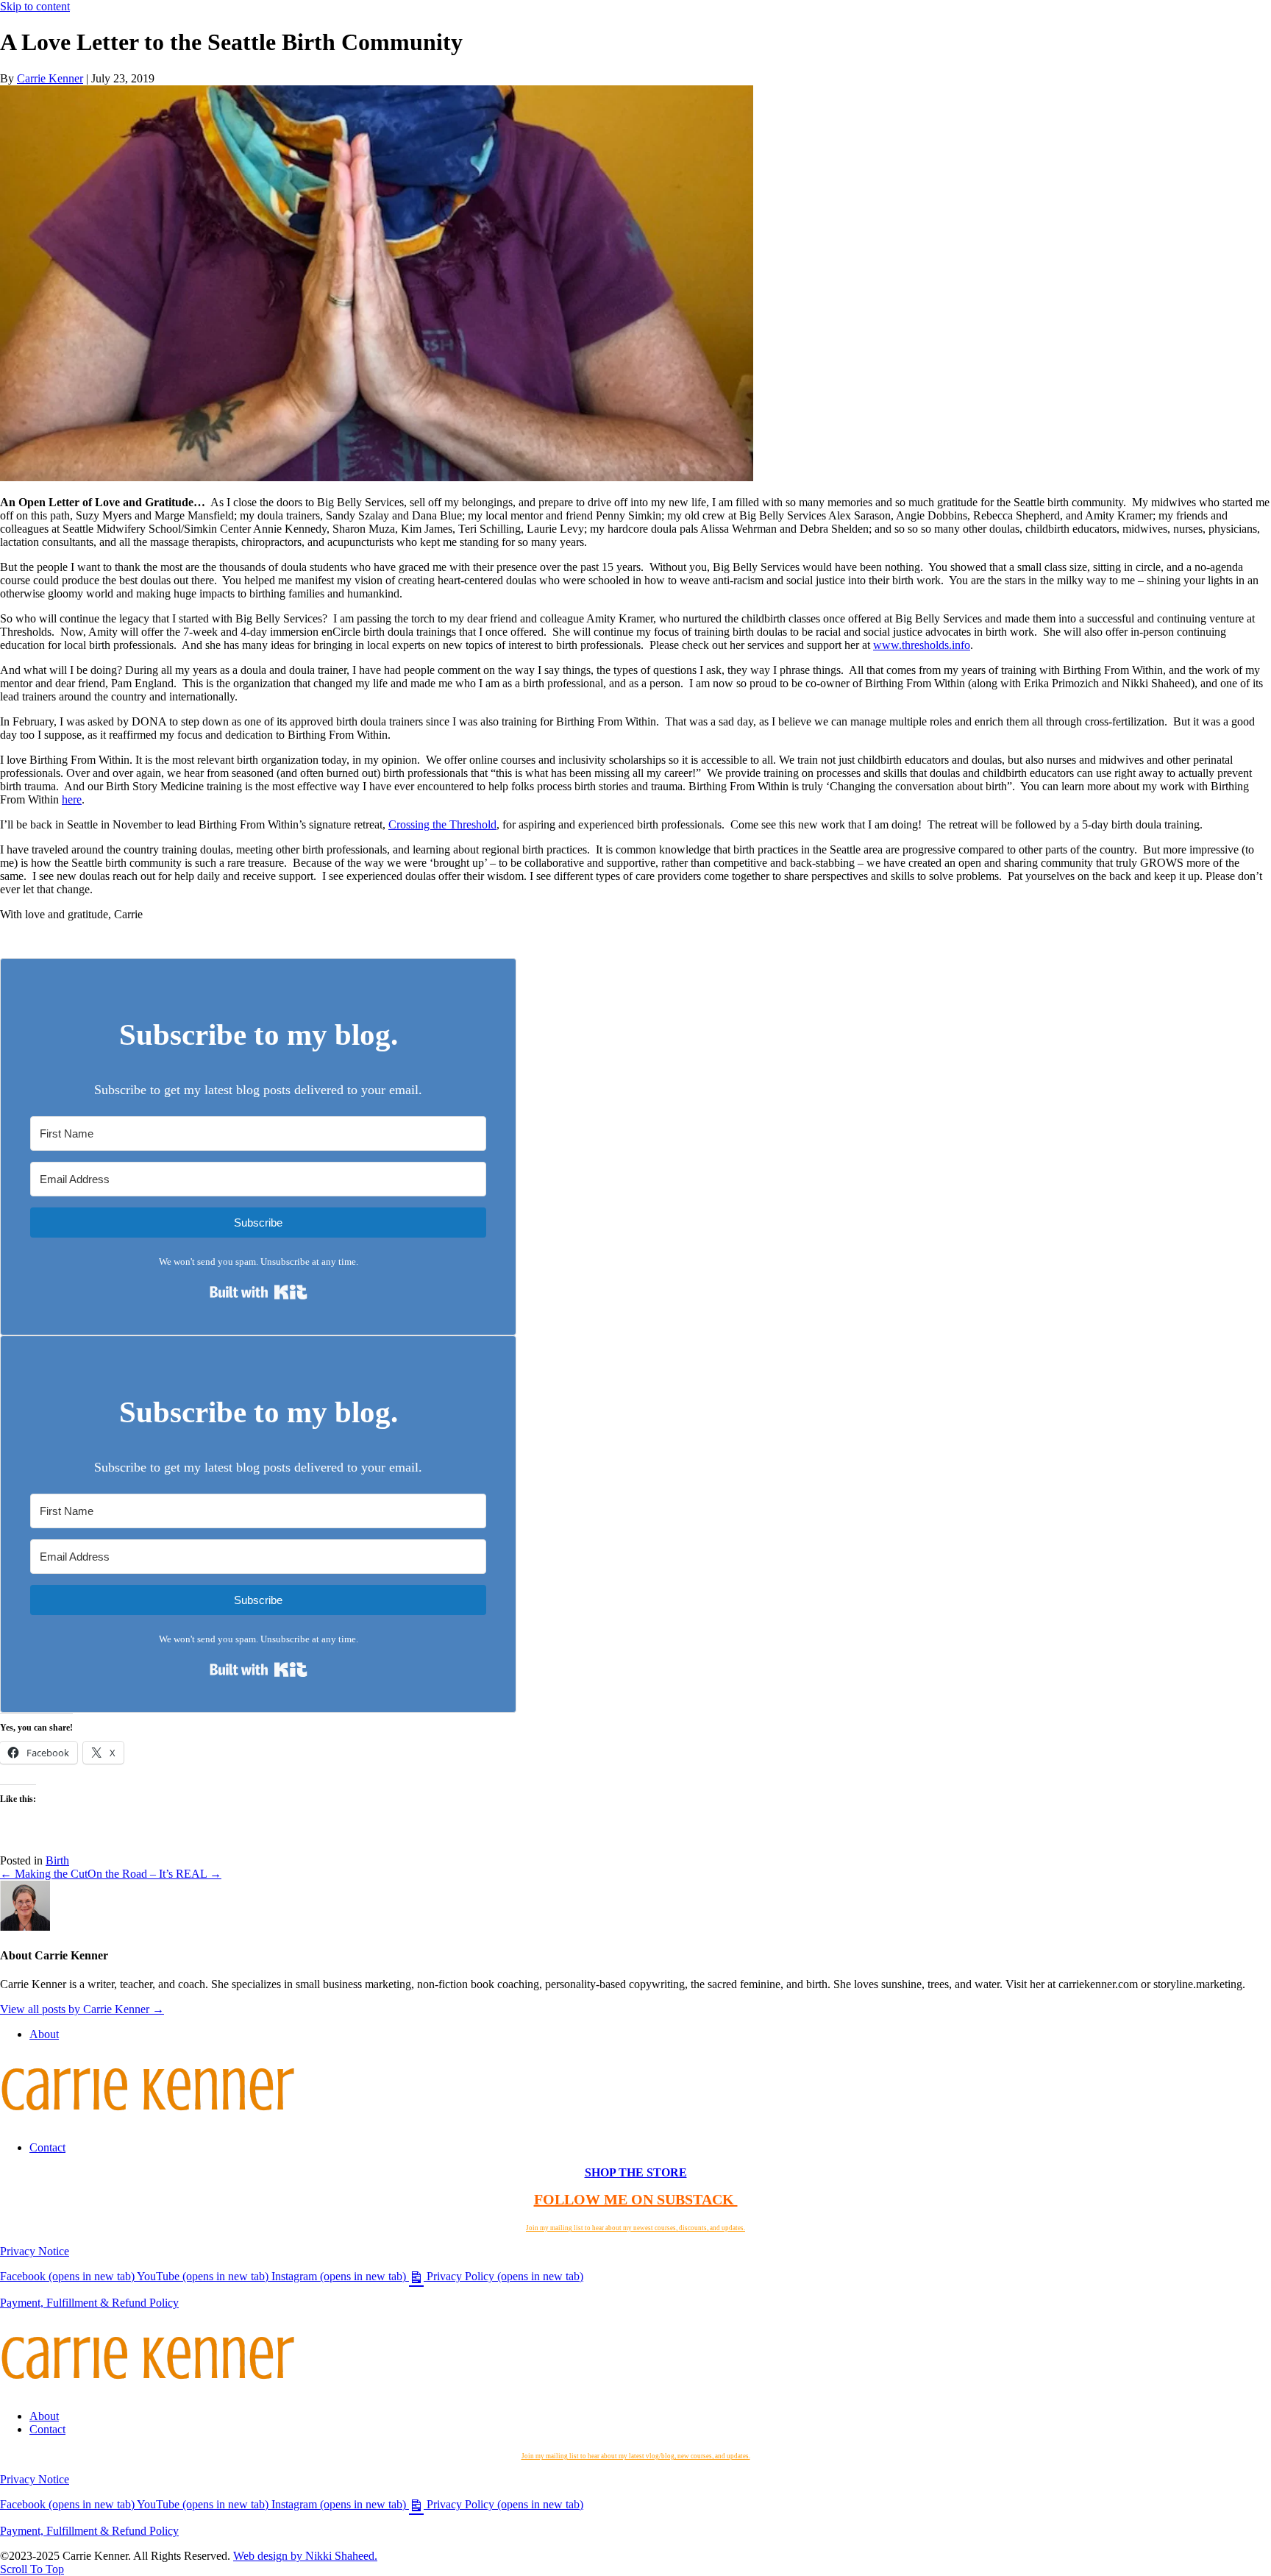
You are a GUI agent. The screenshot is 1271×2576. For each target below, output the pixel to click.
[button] (32, 2569)
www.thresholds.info (922, 645)
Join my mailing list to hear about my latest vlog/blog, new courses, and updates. (636, 2456)
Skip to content (35, 6)
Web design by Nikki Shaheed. (305, 2556)
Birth (57, 1860)
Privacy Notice (35, 2251)
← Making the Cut (44, 1874)
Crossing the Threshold (442, 824)
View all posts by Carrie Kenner (82, 2009)
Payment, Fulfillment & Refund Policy (89, 2303)
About (44, 2034)
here (72, 799)
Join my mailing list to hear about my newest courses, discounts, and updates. (635, 2228)
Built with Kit (307, 1663)
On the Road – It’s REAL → (154, 1874)
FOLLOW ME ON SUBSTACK (636, 2199)
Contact (47, 2147)
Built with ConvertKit (307, 1286)
